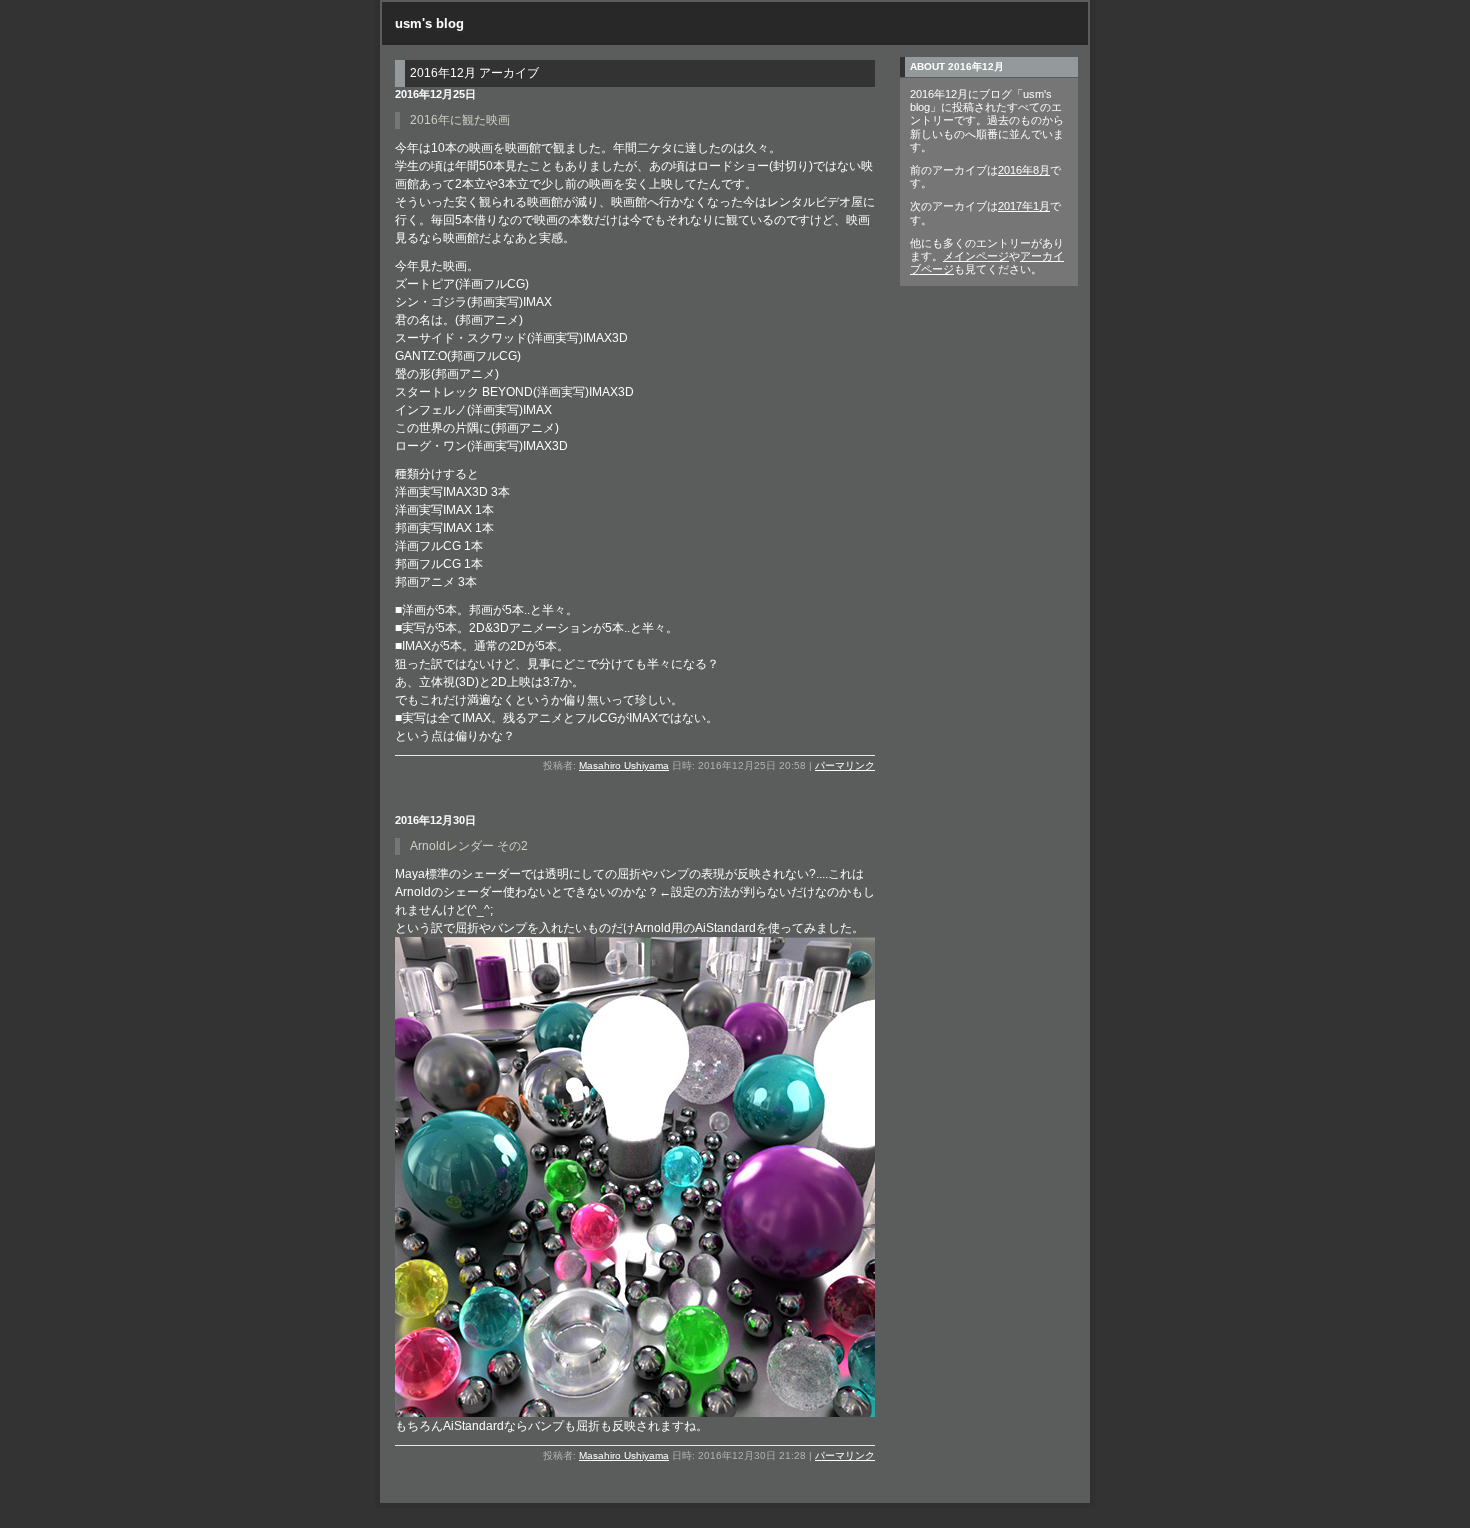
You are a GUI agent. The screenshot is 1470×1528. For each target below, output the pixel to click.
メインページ (976, 256)
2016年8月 (1024, 170)
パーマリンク (845, 765)
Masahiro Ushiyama (624, 765)
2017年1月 (1024, 206)
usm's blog (429, 23)
